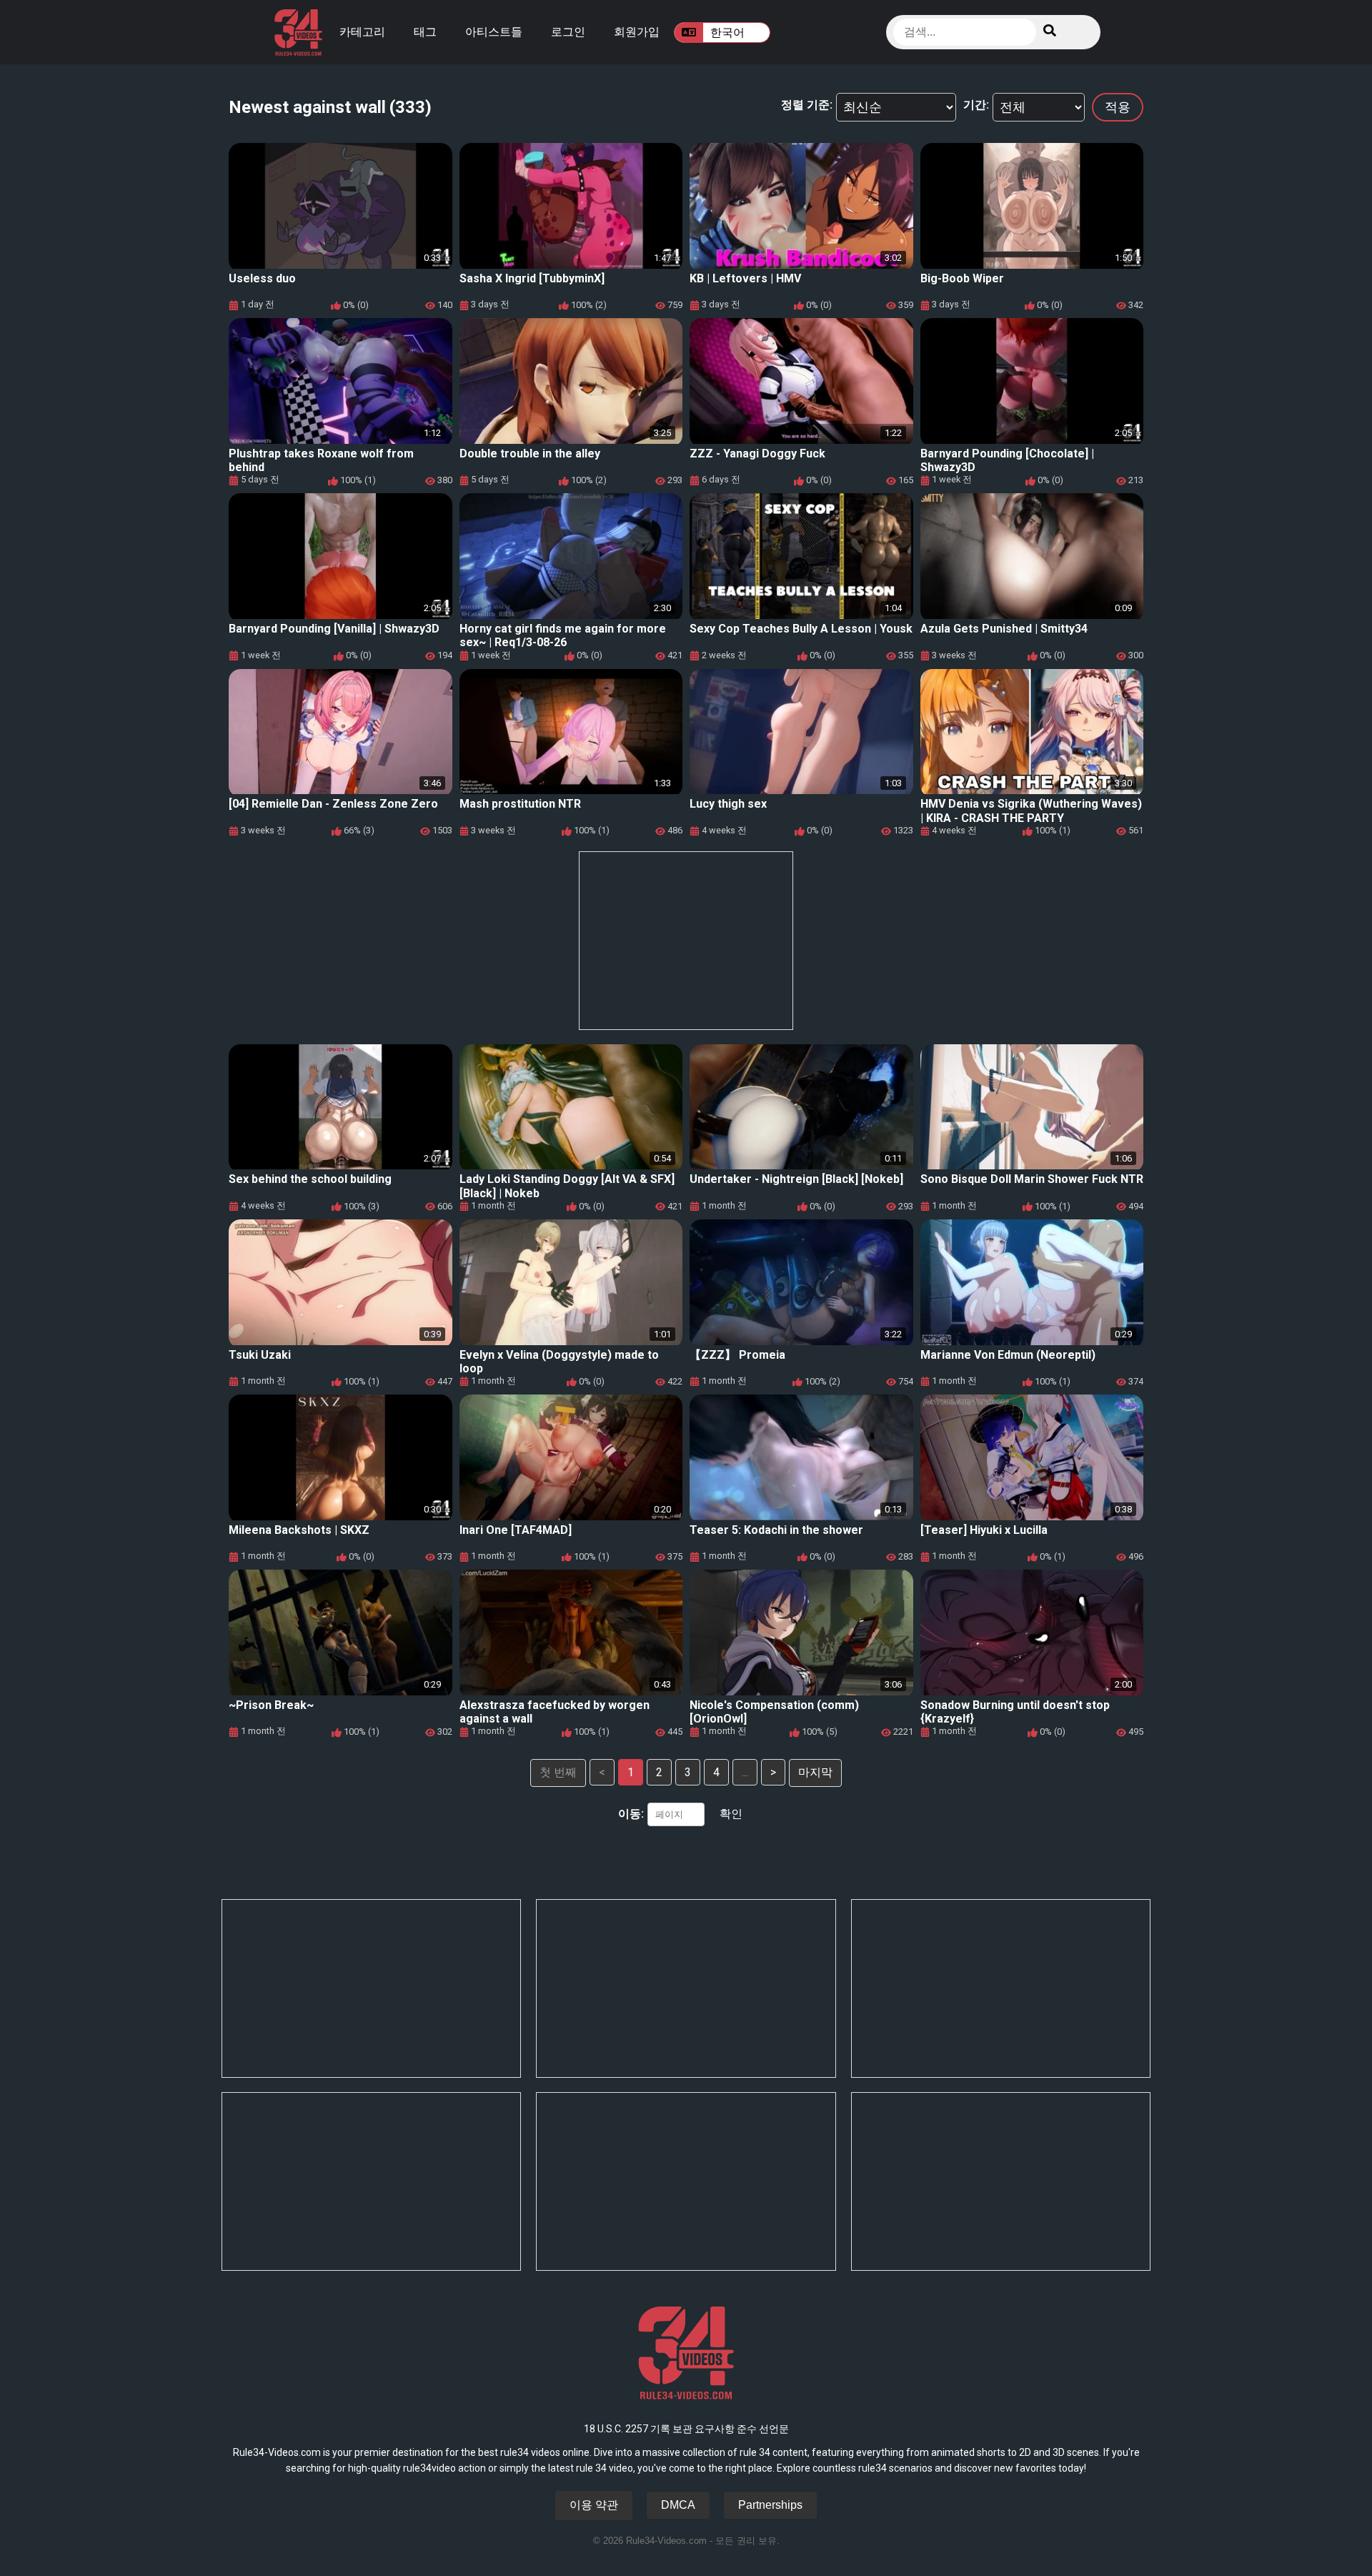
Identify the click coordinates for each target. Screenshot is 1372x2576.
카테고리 (362, 32)
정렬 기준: (807, 105)
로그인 (568, 32)
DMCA (678, 2505)
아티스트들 (494, 32)
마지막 (815, 1772)
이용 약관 (594, 2505)
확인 (731, 1814)
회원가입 (637, 32)
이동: (631, 1814)
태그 (425, 32)
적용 (1118, 107)
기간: (976, 105)
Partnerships (770, 2505)
